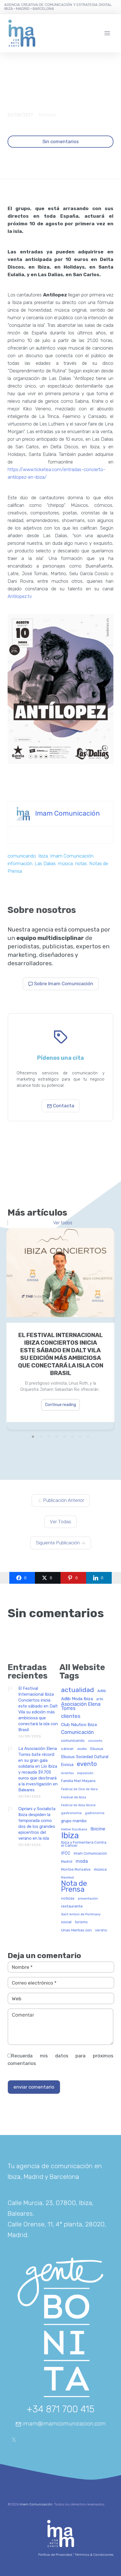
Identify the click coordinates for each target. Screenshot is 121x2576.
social (66, 1922)
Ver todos (63, 1223)
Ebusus (97, 1749)
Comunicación (77, 1732)
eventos (67, 1773)
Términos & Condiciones (94, 2555)
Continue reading (60, 1405)
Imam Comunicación (68, 813)
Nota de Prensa (74, 1887)
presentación (88, 1899)
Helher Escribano (74, 1829)
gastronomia (71, 1813)
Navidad (67, 1878)
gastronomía (95, 1813)
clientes (71, 1716)
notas (81, 863)
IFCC (66, 1853)
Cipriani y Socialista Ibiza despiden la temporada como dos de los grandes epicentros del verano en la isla (37, 1824)
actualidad (78, 1690)
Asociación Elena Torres (81, 1706)
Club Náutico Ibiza (79, 1725)
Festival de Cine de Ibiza (79, 1789)
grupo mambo (74, 1821)
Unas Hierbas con (76, 1930)
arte (100, 1699)
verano (101, 1930)
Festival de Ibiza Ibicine (78, 1805)
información (20, 863)
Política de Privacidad (55, 2555)
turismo (81, 1922)
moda (82, 1861)
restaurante (72, 1906)
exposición (85, 1773)
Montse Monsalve (76, 1869)
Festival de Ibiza (74, 1797)
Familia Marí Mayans (78, 1781)
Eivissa (67, 1765)
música (65, 863)
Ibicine (98, 1829)
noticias (68, 1898)
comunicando (22, 856)
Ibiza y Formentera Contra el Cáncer (84, 1844)
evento (87, 1764)
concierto (95, 1741)
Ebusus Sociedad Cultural (85, 1757)
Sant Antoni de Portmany (81, 1914)
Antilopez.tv (20, 596)
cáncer (67, 1749)
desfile (82, 1749)
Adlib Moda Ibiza (77, 1699)
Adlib (102, 1691)
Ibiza (43, 856)
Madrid (67, 1862)
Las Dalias (45, 863)
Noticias (47, 115)
